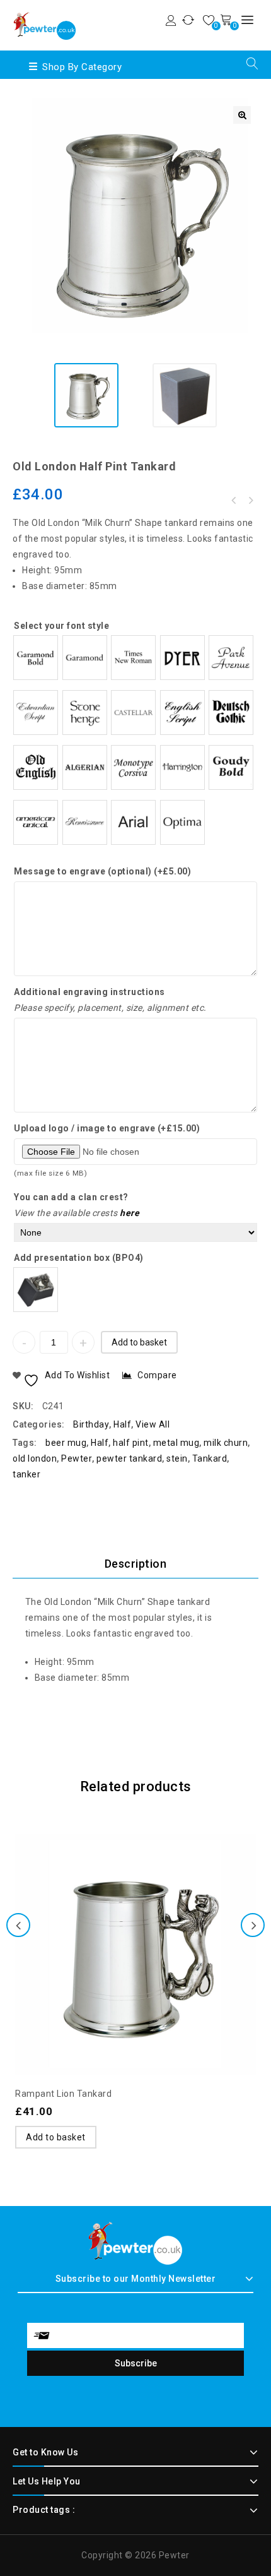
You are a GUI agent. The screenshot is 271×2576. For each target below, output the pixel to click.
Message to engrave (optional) (102, 871)
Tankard (210, 1458)
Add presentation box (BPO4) (79, 1258)
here (130, 1213)
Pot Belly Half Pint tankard (234, 501)
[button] (242, 115)
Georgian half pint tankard (250, 501)
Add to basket (139, 1342)
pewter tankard (129, 1458)
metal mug (176, 1443)
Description (136, 1564)
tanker (26, 1474)
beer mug (66, 1443)
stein (177, 1458)
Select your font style (61, 626)
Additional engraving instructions (89, 992)
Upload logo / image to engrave (107, 1128)
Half (122, 1424)
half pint (131, 1443)
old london (35, 1458)
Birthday (91, 1424)
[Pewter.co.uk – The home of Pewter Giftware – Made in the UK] (44, 24)
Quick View (161, 1916)
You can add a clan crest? (71, 1197)
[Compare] (135, 1916)
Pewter (77, 1458)
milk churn (226, 1443)
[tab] (135, 1564)
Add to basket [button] (56, 2137)
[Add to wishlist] (110, 1916)
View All (153, 1424)
